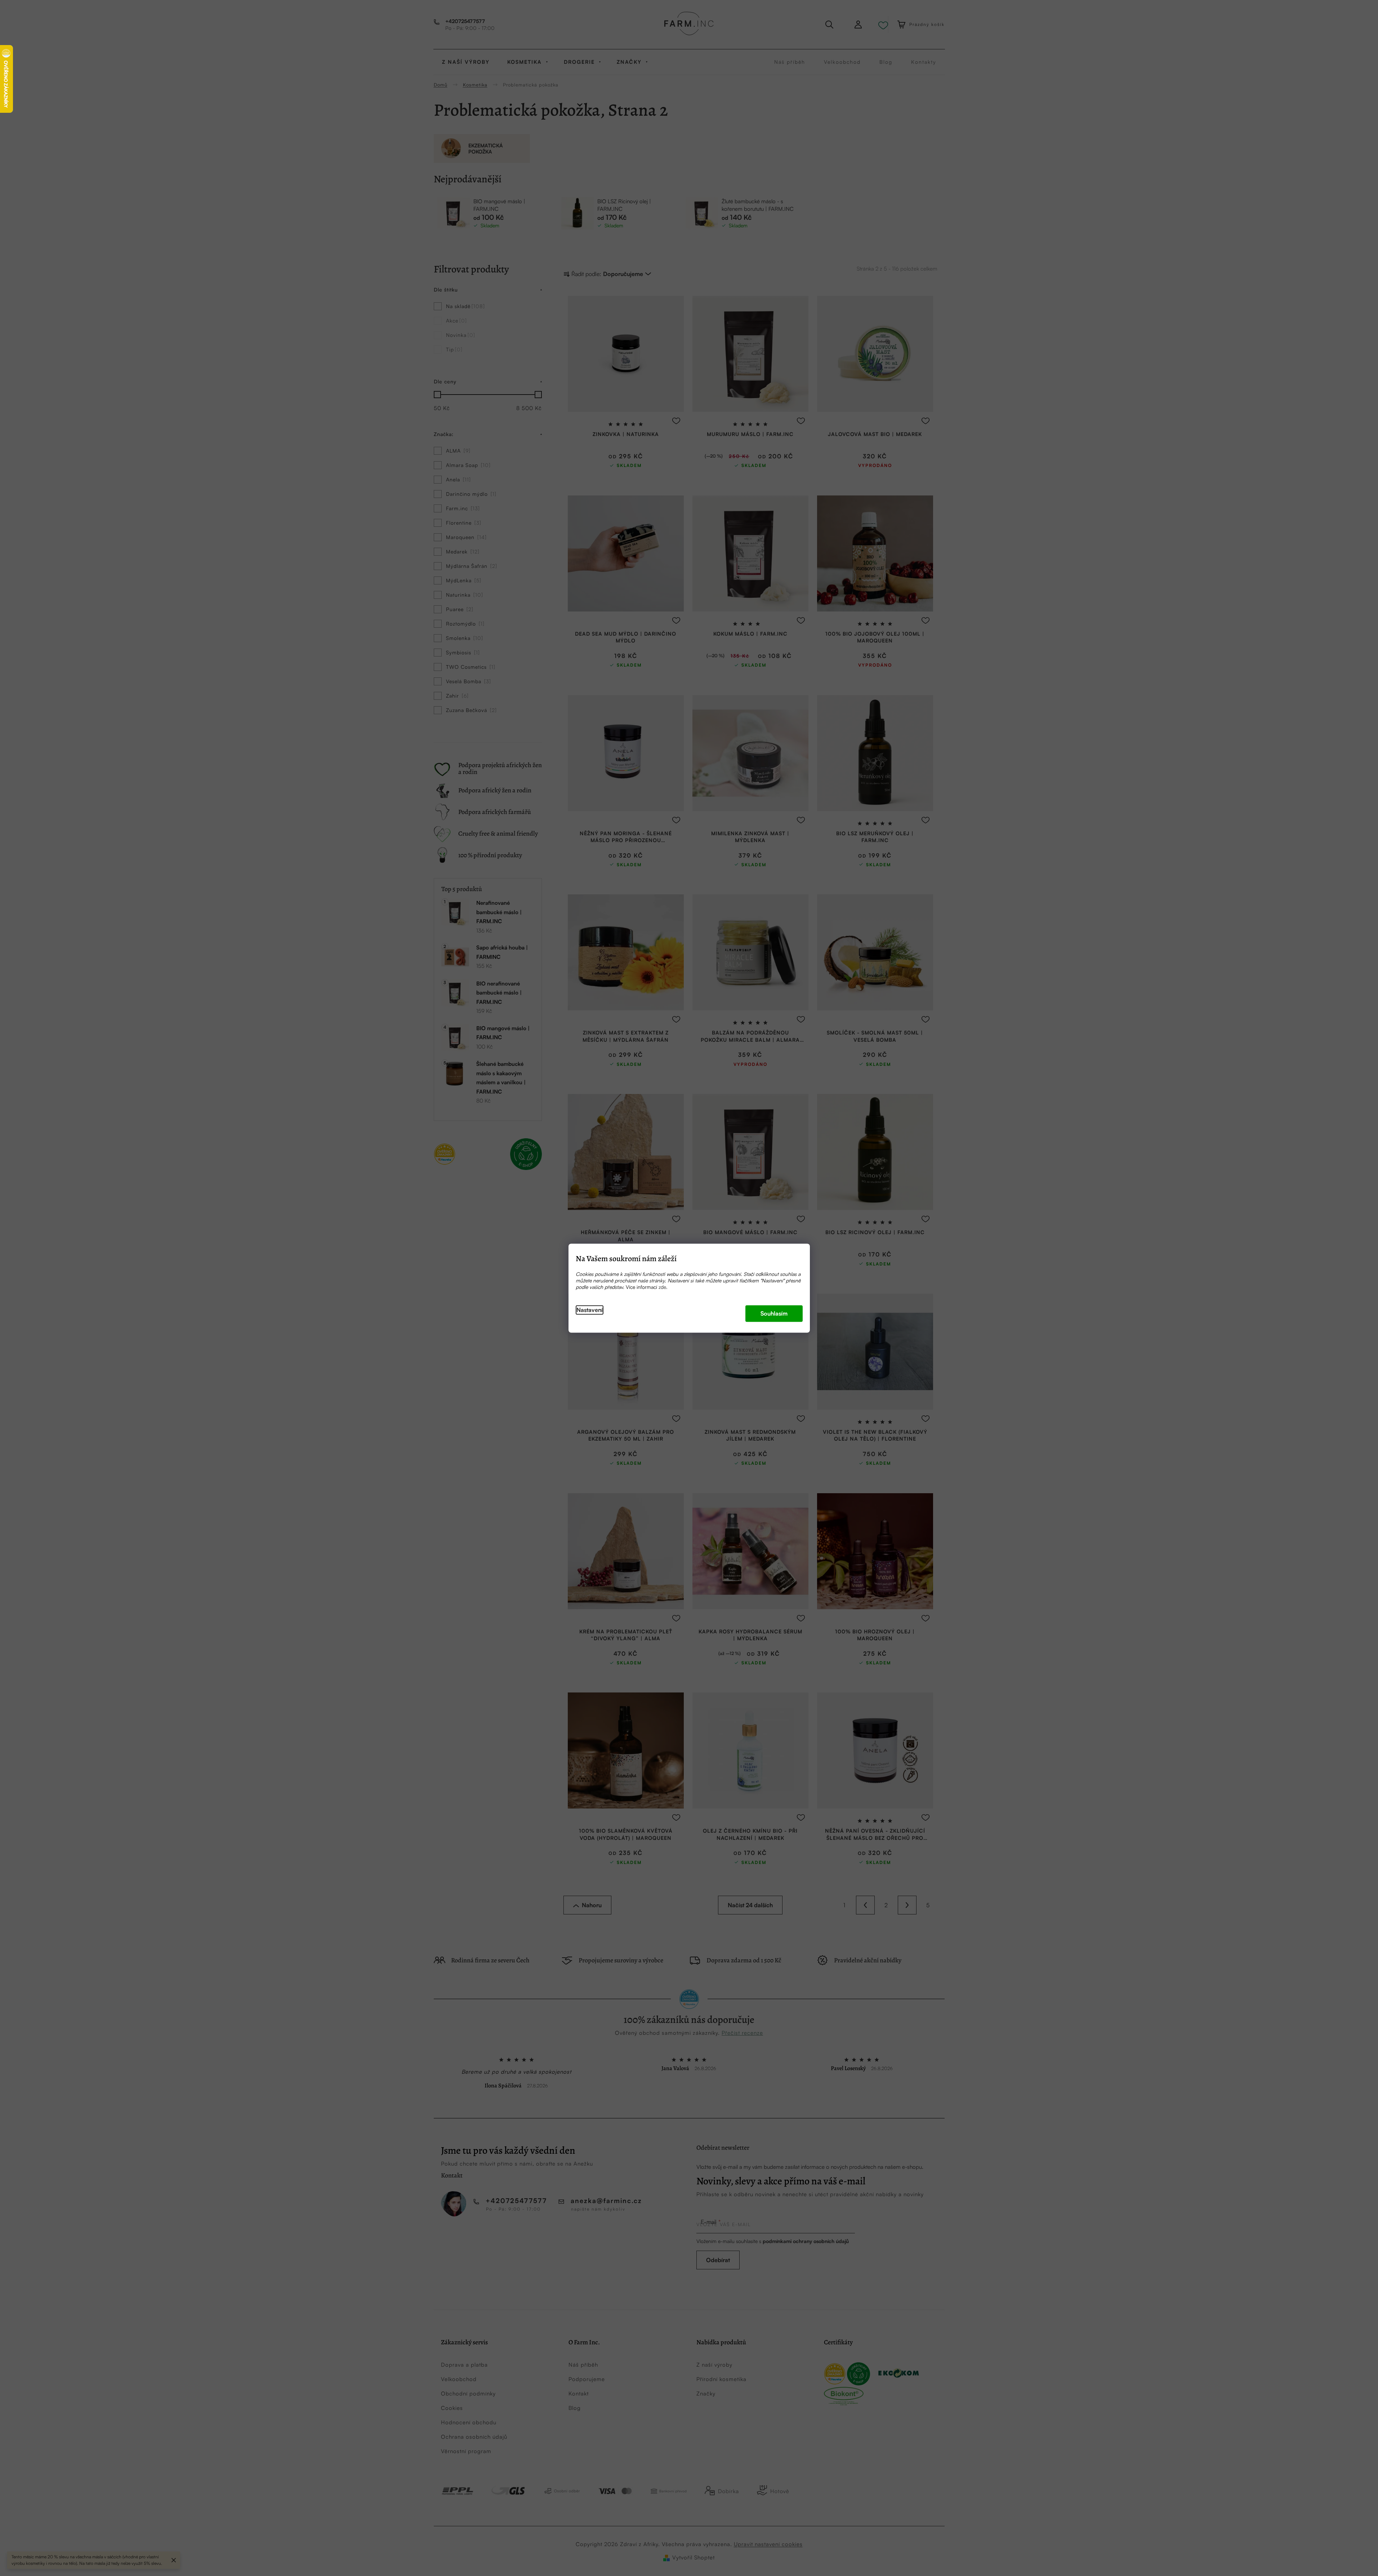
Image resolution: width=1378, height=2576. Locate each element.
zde (662, 1287)
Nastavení (590, 1310)
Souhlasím (774, 1313)
